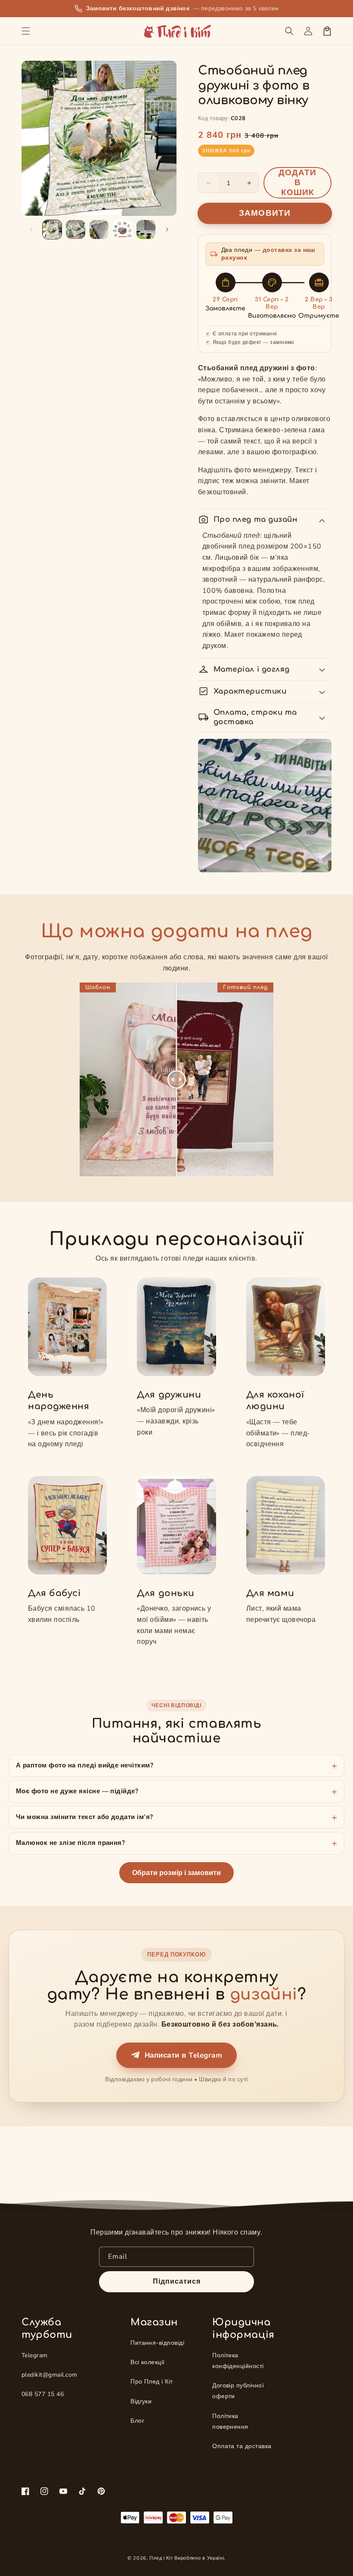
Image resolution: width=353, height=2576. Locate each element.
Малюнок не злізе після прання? (70, 1843)
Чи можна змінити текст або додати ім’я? (85, 1817)
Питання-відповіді (157, 2343)
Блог (137, 2421)
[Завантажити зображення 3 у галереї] (99, 229)
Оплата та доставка (242, 2446)
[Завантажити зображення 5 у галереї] (146, 229)
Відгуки (141, 2401)
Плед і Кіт (161, 2558)
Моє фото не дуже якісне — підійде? (77, 1791)
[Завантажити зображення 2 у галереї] (75, 229)
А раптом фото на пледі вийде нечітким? (85, 1765)
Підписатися (177, 2282)
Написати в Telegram (183, 2055)
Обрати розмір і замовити (176, 1873)
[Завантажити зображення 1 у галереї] (52, 229)
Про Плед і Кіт (152, 2382)
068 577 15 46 (43, 2394)
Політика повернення (230, 2421)
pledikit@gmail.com (50, 2375)
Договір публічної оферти (238, 2391)
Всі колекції (148, 2362)
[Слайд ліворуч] (31, 229)
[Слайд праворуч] (167, 229)
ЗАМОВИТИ (265, 213)
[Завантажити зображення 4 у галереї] (122, 229)
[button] (26, 31)
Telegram (35, 2355)
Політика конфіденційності (238, 2361)
